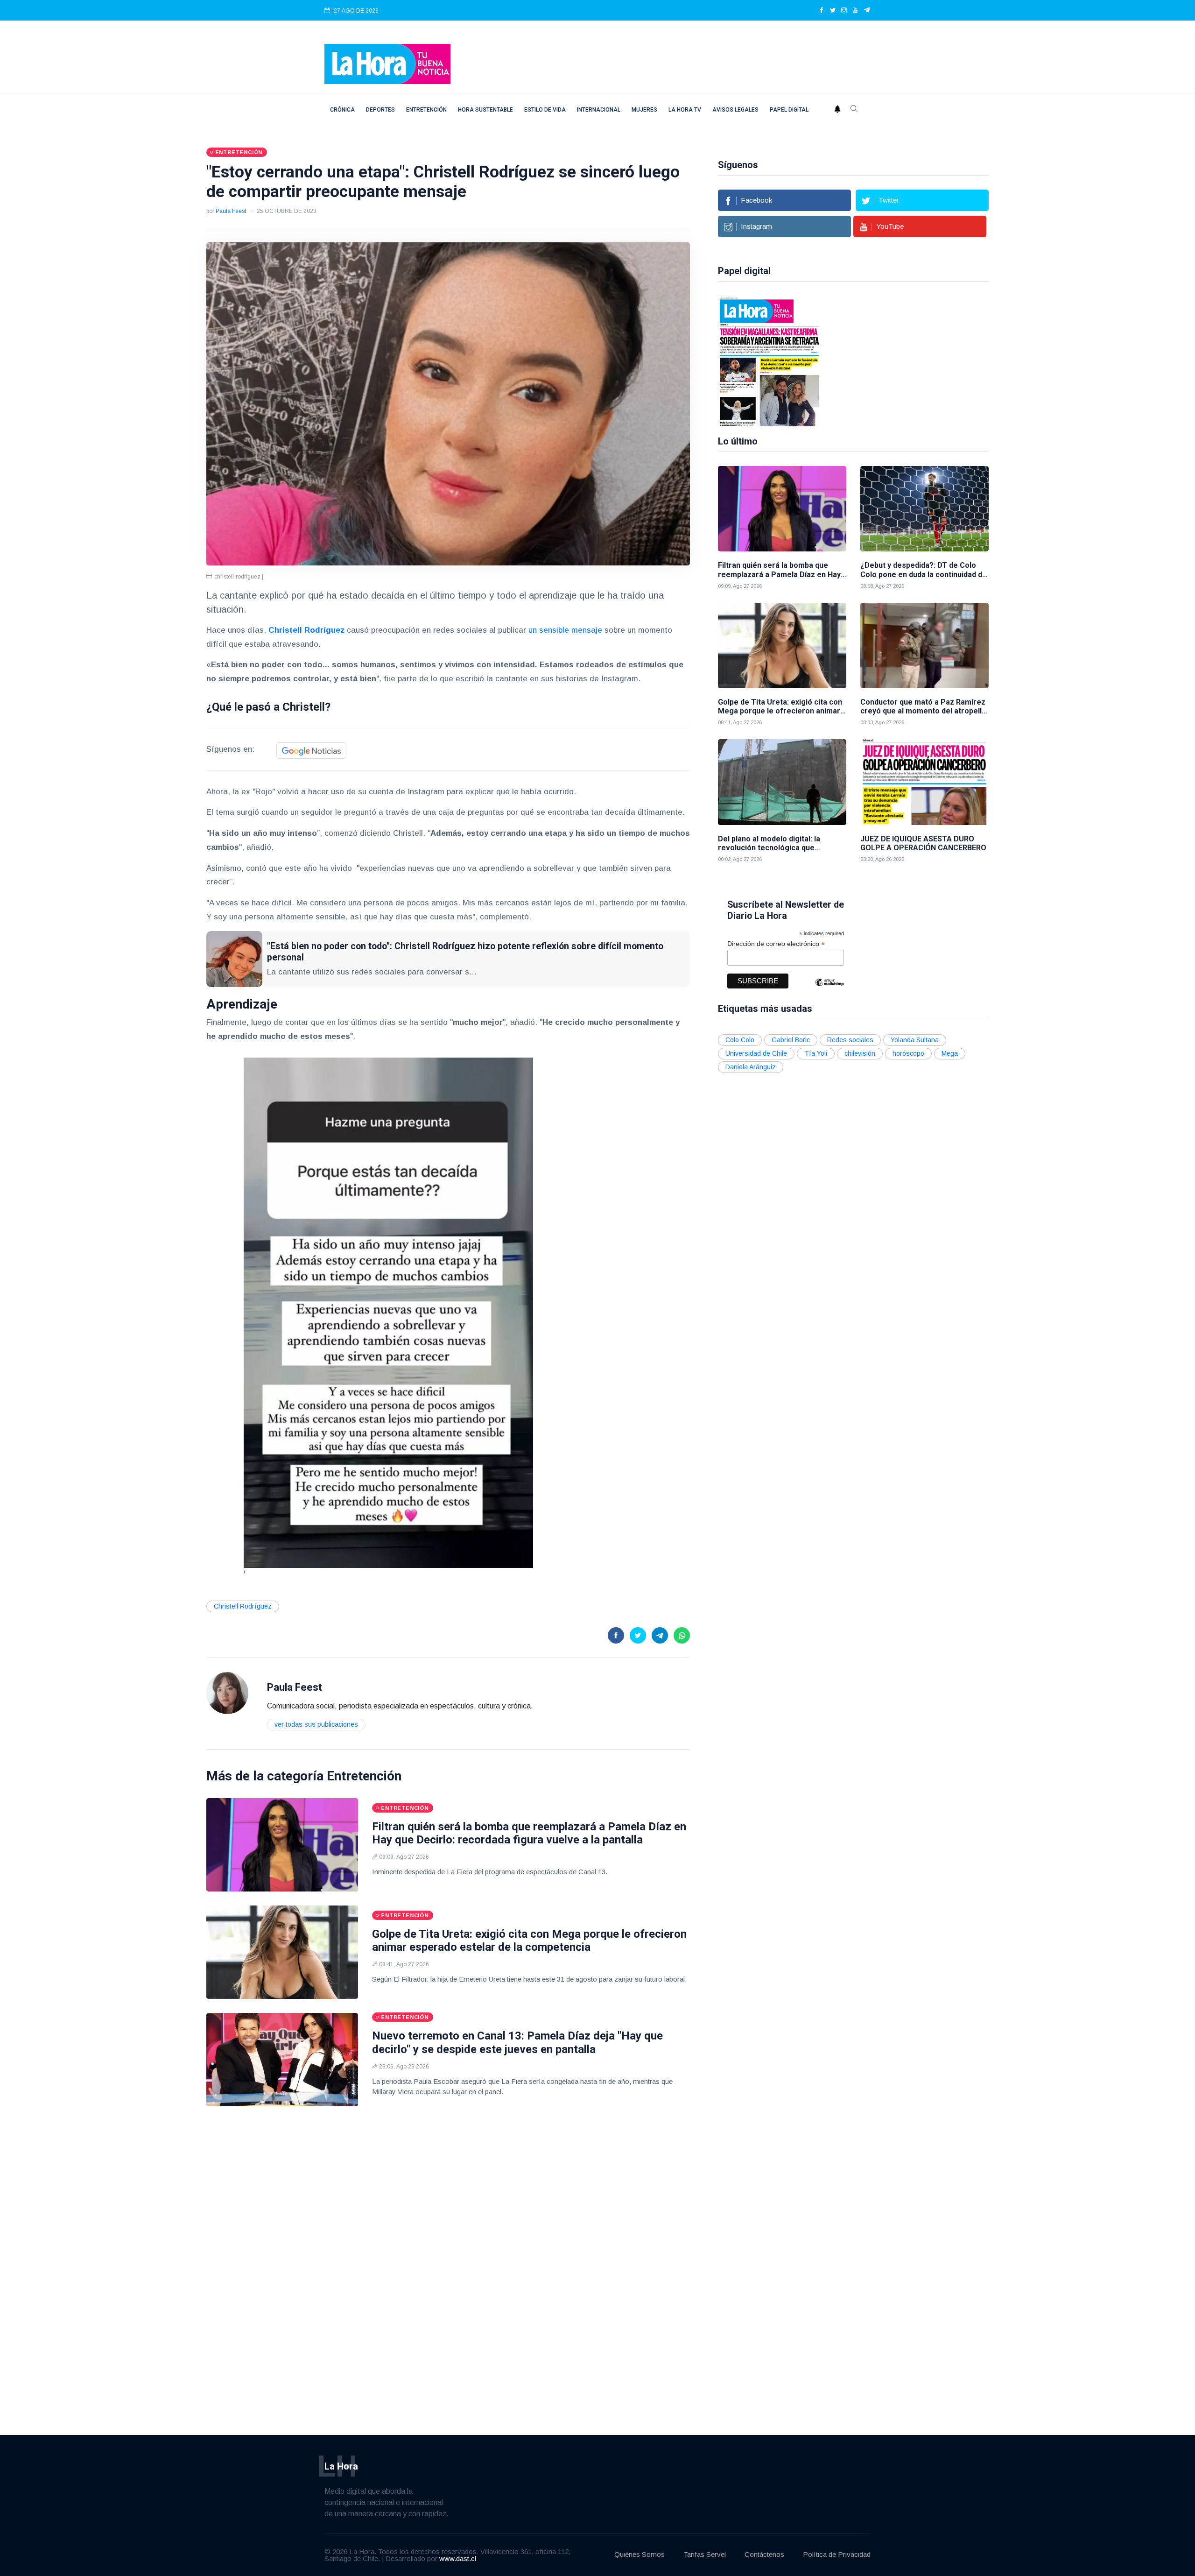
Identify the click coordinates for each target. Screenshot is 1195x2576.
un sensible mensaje (565, 630)
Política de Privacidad (837, 2554)
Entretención (426, 110)
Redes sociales (850, 1040)
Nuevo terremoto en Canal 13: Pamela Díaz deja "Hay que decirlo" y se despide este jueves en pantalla (517, 2043)
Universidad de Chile (756, 1053)
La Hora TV (685, 110)
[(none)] (227, 1692)
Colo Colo (740, 1040)
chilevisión (860, 1053)
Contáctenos (764, 2554)
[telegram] (867, 11)
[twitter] (833, 11)
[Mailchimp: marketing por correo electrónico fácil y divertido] (829, 989)
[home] (387, 63)
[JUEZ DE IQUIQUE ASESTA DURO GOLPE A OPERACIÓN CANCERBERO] (924, 782)
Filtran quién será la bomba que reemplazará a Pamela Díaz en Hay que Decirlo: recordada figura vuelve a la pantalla (529, 1833)
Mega (950, 1053)
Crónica (342, 110)
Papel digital (789, 110)
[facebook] (822, 11)
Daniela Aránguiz (751, 1067)
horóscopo (908, 1053)
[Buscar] (854, 110)
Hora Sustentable (485, 110)
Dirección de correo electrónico (776, 944)
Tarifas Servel (705, 2554)
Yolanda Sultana (915, 1040)
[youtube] (855, 11)
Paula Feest (231, 211)
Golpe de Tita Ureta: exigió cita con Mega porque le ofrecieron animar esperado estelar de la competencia (529, 1941)
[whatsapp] (682, 1635)
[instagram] (844, 11)
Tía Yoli (816, 1053)
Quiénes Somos (640, 2554)
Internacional (599, 110)
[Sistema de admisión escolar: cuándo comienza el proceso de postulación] (891, 361)
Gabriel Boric (791, 1040)
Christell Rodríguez (243, 1606)
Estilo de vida (545, 110)
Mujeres (644, 110)
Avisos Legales (735, 110)
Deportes (380, 110)
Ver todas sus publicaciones (316, 1724)
